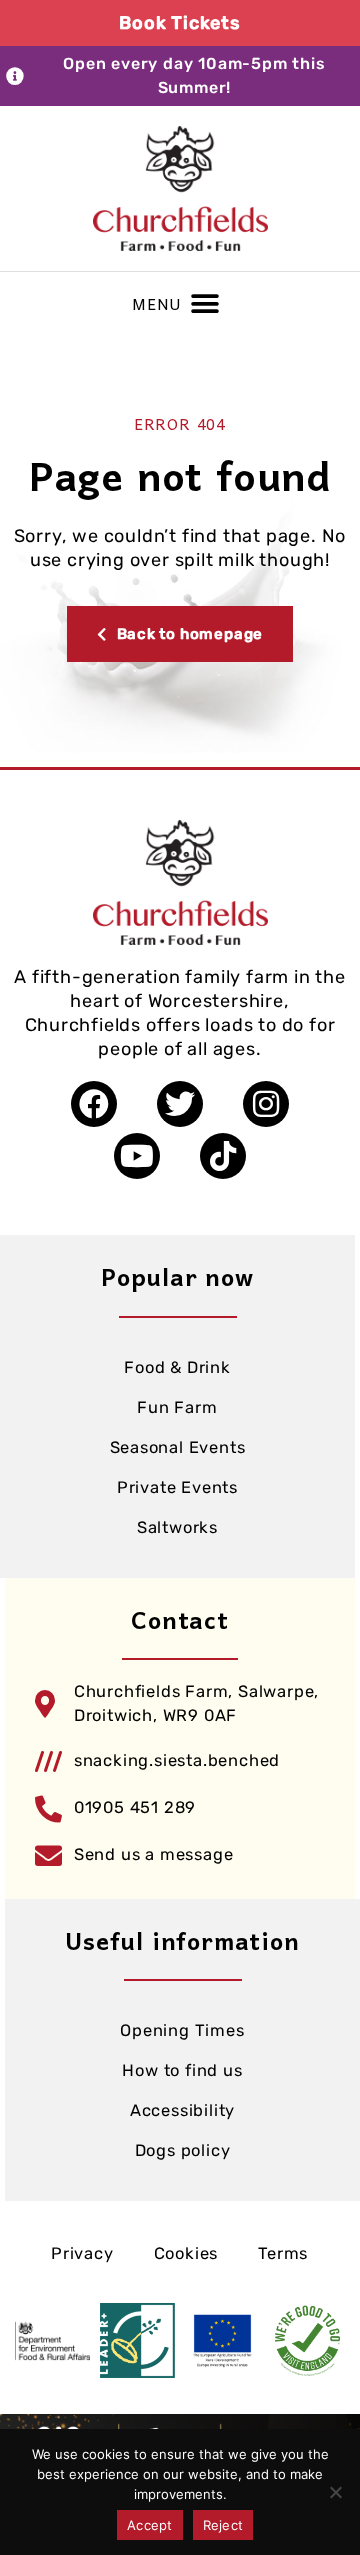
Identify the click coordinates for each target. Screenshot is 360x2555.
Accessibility (182, 2110)
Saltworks (177, 1527)
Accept (150, 2525)
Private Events (177, 1487)
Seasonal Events (178, 1447)
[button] (205, 304)
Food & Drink (177, 1367)
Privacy (82, 2253)
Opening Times (182, 2030)
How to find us (182, 2070)
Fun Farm (177, 1407)
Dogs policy (183, 2150)
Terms (283, 2253)
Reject (223, 2525)
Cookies (186, 2253)
